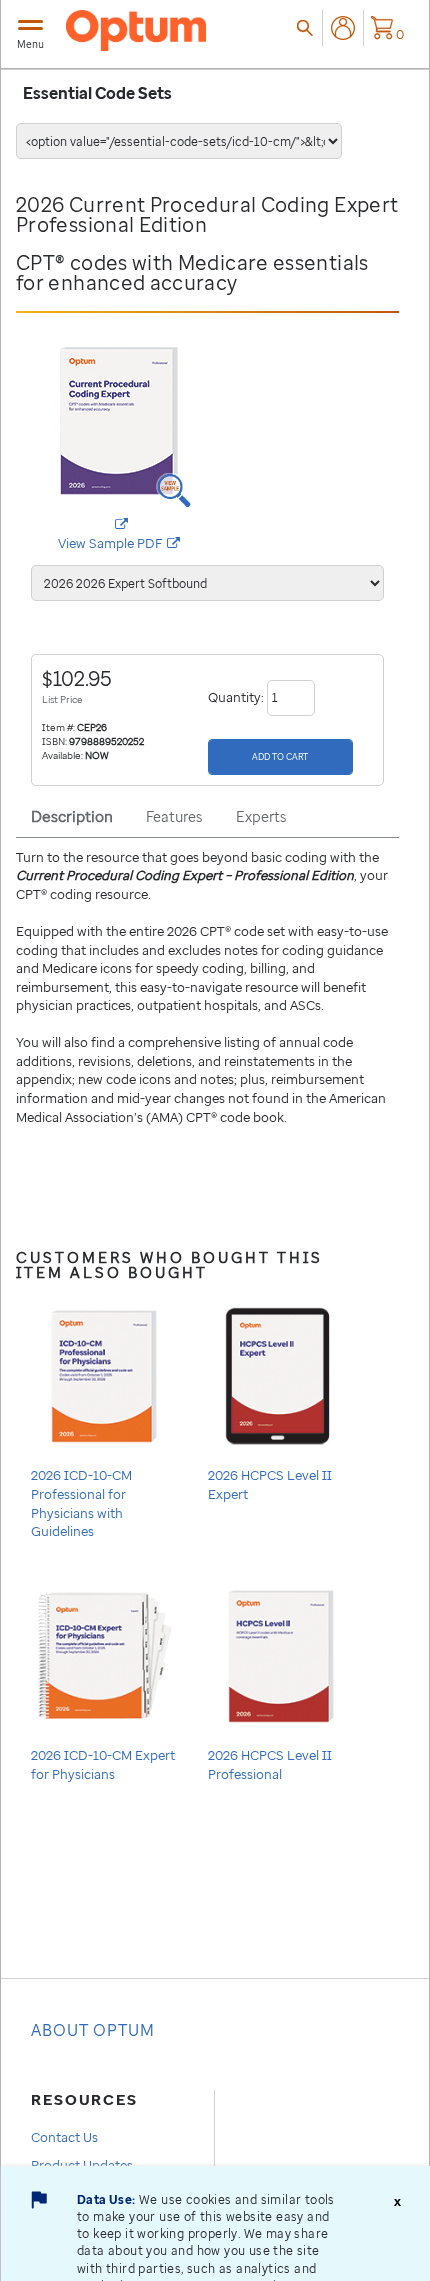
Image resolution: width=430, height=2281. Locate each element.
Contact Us (64, 2137)
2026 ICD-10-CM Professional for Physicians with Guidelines (81, 1503)
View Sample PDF (132, 544)
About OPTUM (93, 2030)
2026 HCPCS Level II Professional (270, 1764)
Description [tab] (72, 816)
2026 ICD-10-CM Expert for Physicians (103, 1764)
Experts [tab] (261, 816)
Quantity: (237, 696)
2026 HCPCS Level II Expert (270, 1484)
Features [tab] (174, 816)
